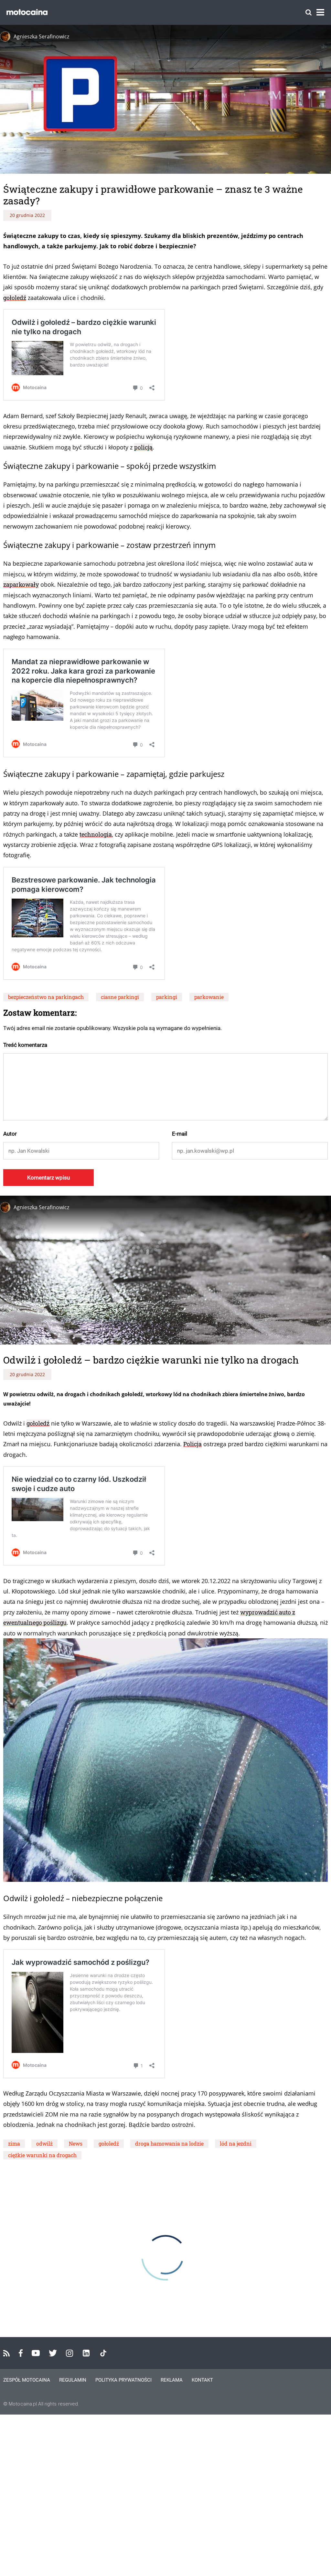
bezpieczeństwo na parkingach (46, 997)
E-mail (180, 1134)
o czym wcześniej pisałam (253, 2563)
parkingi (167, 997)
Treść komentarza (25, 1045)
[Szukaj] (309, 12)
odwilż (44, 2143)
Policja (192, 1444)
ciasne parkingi (120, 997)
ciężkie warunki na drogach (42, 2155)
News (76, 2143)
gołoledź (15, 298)
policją (143, 447)
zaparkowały (21, 584)
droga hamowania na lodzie (169, 2143)
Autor (10, 1134)
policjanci (294, 2453)
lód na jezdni (236, 2143)
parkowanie (209, 997)
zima (14, 2143)
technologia (96, 834)
